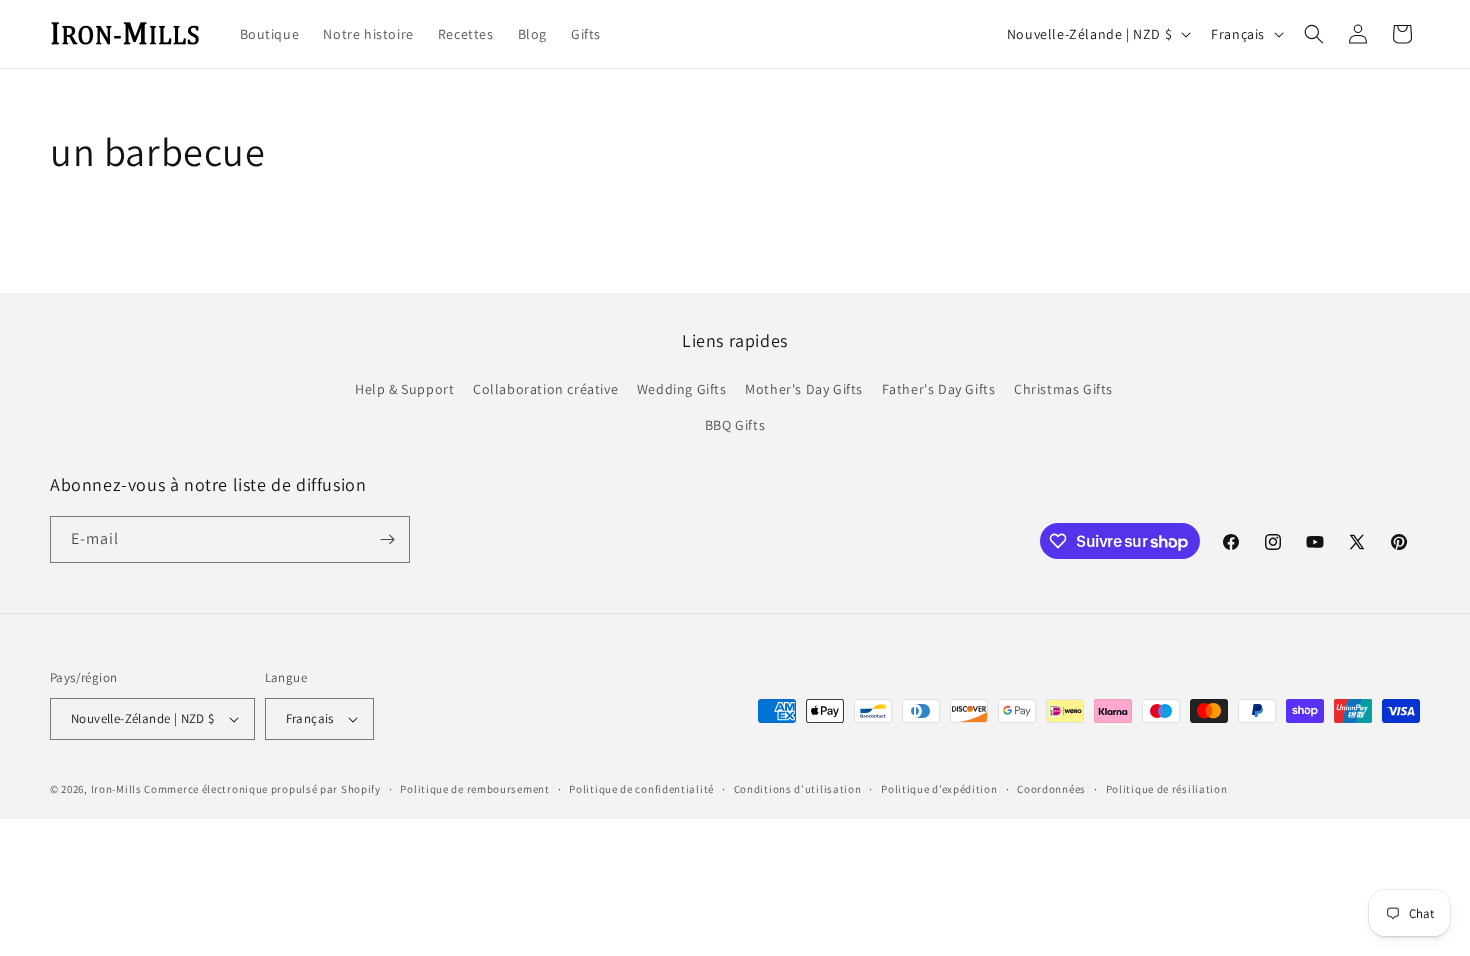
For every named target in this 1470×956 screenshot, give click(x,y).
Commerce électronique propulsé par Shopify (262, 789)
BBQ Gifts (735, 425)
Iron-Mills (116, 789)
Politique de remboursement (474, 789)
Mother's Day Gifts (804, 389)
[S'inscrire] (387, 539)
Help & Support (404, 389)
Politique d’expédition (939, 789)
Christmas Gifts (1063, 389)
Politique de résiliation (1167, 789)
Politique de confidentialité (641, 789)
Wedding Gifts (682, 389)
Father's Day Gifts (939, 389)
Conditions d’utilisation (798, 789)
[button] (1314, 34)
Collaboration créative (545, 389)
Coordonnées (1051, 789)
